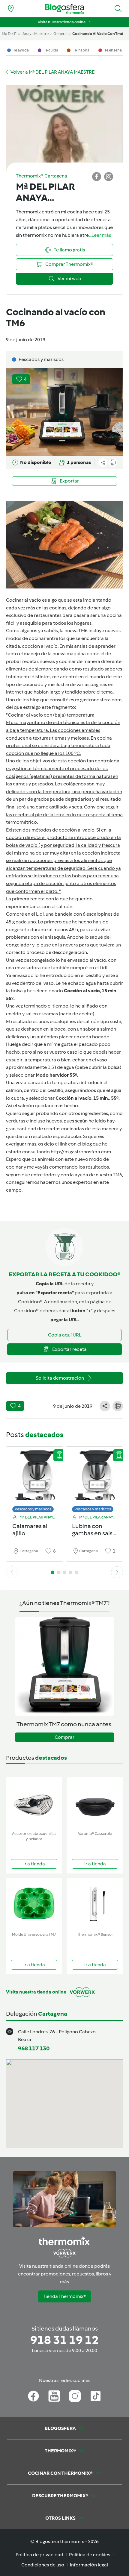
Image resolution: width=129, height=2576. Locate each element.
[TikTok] (96, 2396)
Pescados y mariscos (33, 1509)
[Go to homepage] (64, 9)
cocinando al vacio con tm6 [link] (98, 34)
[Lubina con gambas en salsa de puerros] (94, 1478)
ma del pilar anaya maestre (25, 34)
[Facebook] (33, 2396)
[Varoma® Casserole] (95, 1803)
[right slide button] (117, 1572)
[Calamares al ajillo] (35, 1478)
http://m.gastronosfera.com (81, 1152)
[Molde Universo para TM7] (34, 1904)
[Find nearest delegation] (11, 9)
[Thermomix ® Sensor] (95, 1904)
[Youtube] (54, 2396)
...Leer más (100, 235)
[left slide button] (12, 1572)
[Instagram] (75, 2396)
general (60, 34)
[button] (118, 9)
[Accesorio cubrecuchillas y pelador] (34, 1803)
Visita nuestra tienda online (62, 22)
